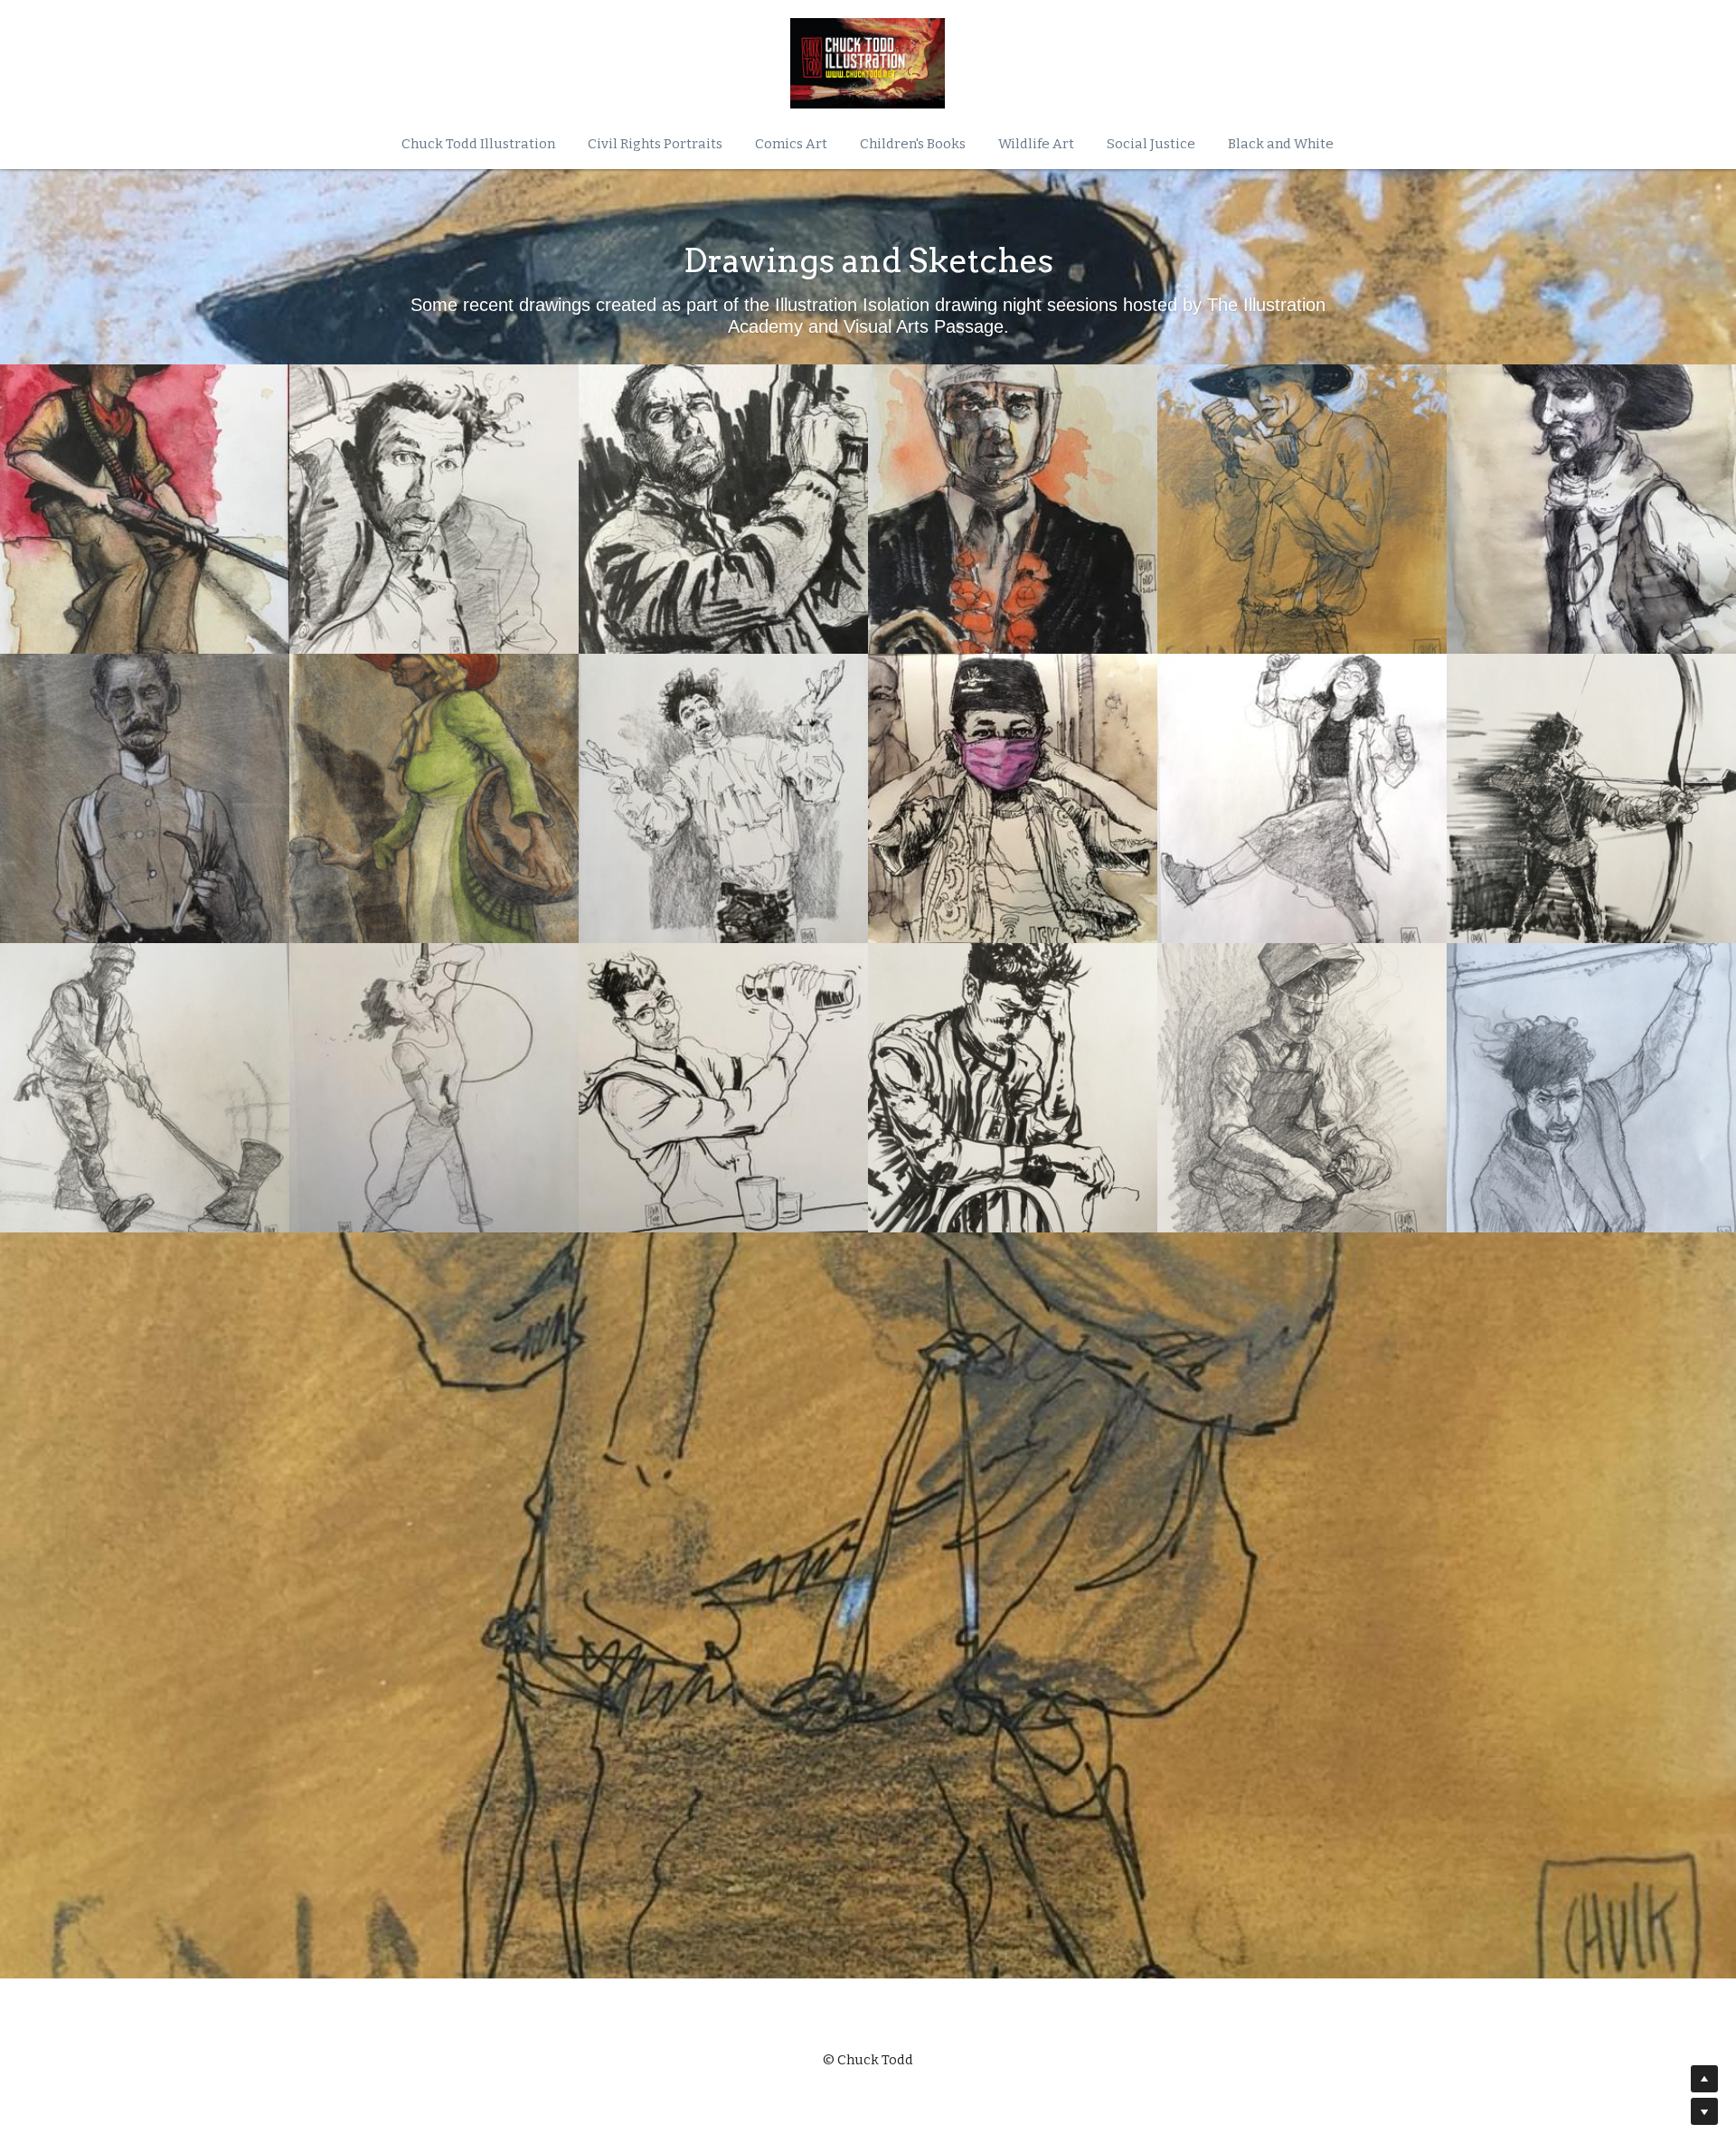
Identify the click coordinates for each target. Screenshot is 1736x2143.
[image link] (868, 63)
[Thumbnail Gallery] (145, 509)
